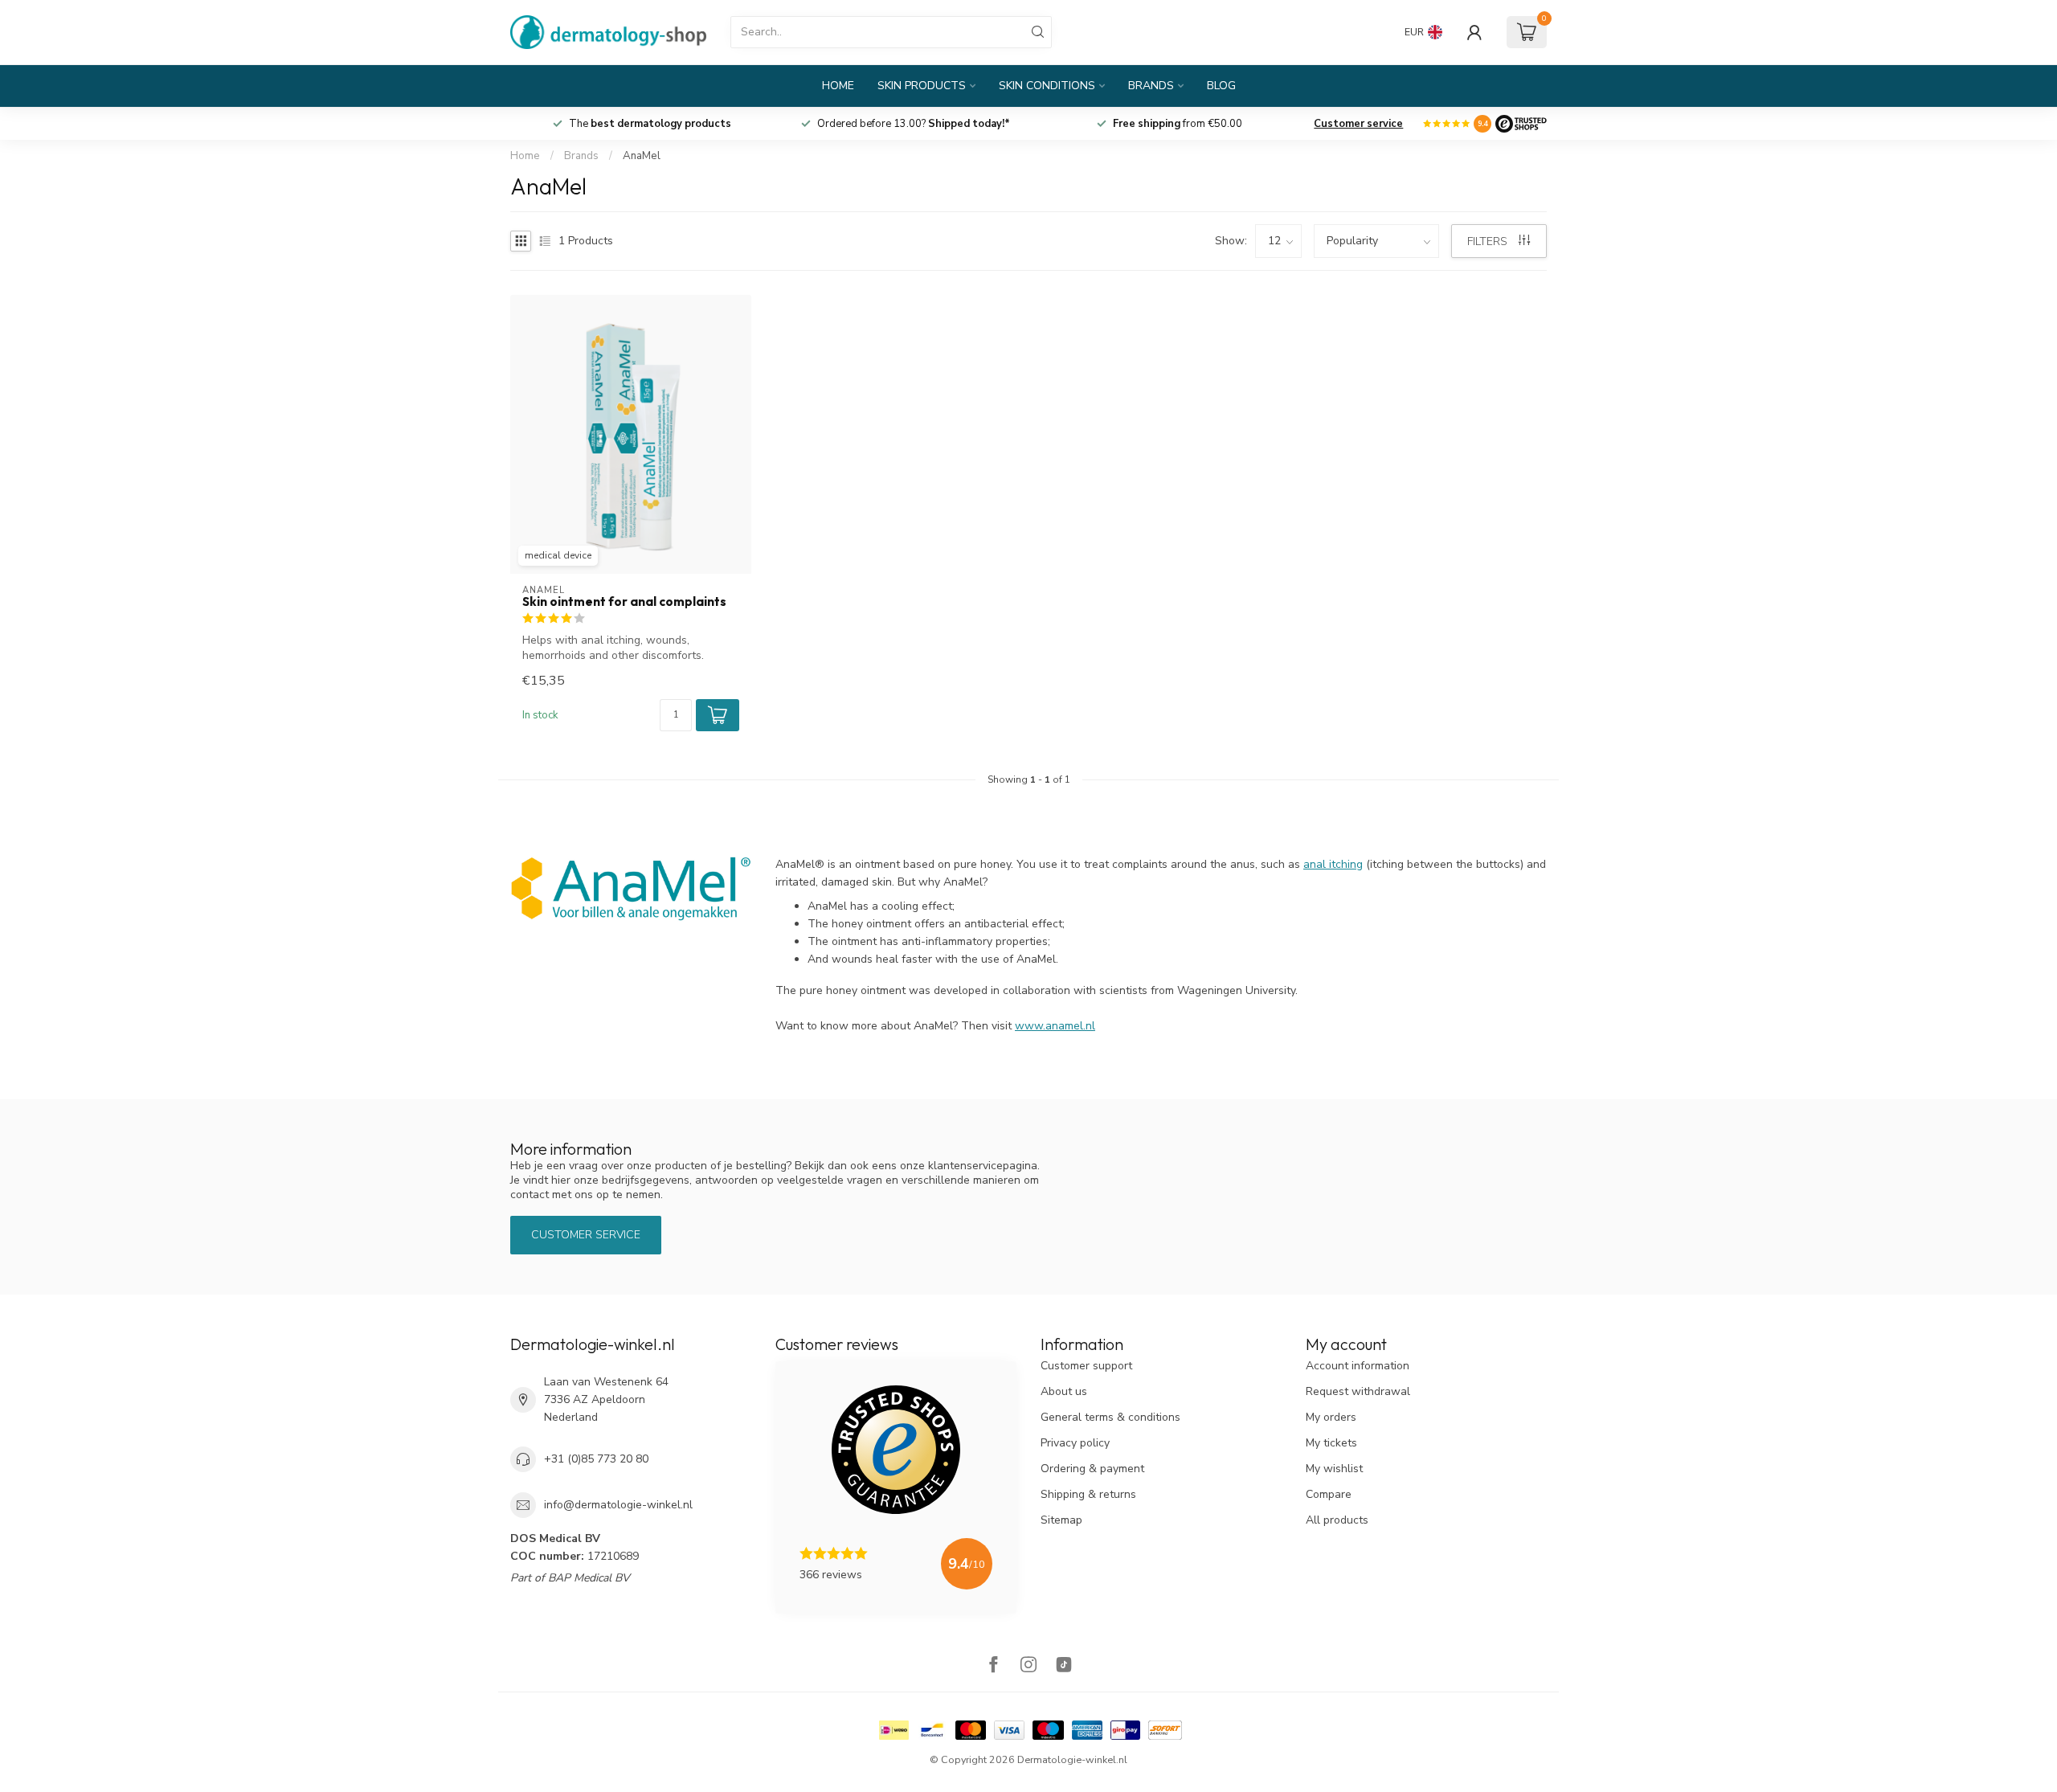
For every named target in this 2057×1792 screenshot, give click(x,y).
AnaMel (642, 156)
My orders (1331, 1417)
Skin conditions (1047, 86)
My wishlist (1334, 1469)
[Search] (1038, 32)
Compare (1329, 1494)
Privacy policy (1075, 1443)
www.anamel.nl (1055, 1026)
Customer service (1358, 124)
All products (1337, 1520)
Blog (1221, 86)
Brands (1151, 86)
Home (838, 86)
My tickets (1331, 1443)
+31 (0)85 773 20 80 (596, 1459)
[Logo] (1521, 124)
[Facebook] (993, 1666)
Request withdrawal (1358, 1391)
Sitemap (1061, 1520)
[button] (718, 715)
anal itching (1333, 864)
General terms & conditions (1110, 1417)
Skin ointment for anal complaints (624, 602)
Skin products (922, 86)
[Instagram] (1028, 1666)
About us (1064, 1391)
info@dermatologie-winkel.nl (618, 1505)
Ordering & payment (1092, 1469)
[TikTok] (1064, 1666)
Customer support (1086, 1366)
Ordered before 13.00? (914, 124)
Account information (1358, 1366)
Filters (1489, 241)
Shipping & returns (1088, 1494)
